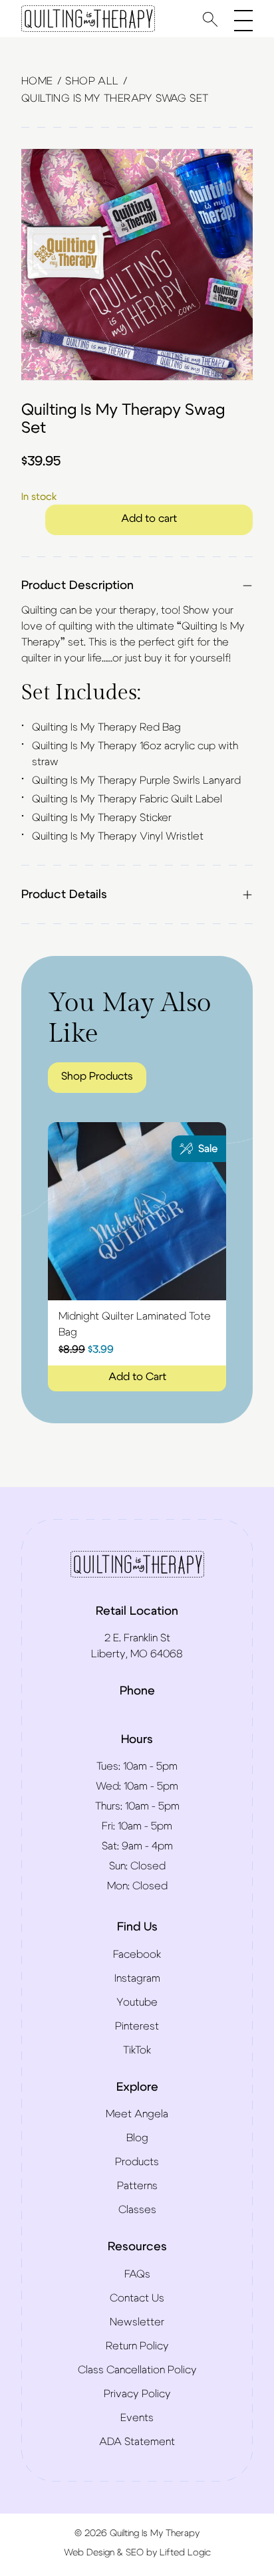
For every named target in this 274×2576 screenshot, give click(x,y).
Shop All (92, 81)
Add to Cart (137, 1377)
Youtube (137, 2002)
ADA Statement (137, 2442)
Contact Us (137, 2298)
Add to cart (149, 519)
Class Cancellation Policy (137, 2370)
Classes (137, 2210)
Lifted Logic (185, 2553)
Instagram (137, 1978)
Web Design (89, 2553)
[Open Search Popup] (210, 19)
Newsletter (137, 2322)
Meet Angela (137, 2114)
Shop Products (97, 1076)
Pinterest (137, 2026)
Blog (137, 2138)
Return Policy (137, 2346)
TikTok (137, 2050)
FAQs (137, 2274)
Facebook (137, 1954)
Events (137, 2418)
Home (37, 81)
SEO (135, 2553)
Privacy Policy (137, 2394)
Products (137, 2162)
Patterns (137, 2186)
